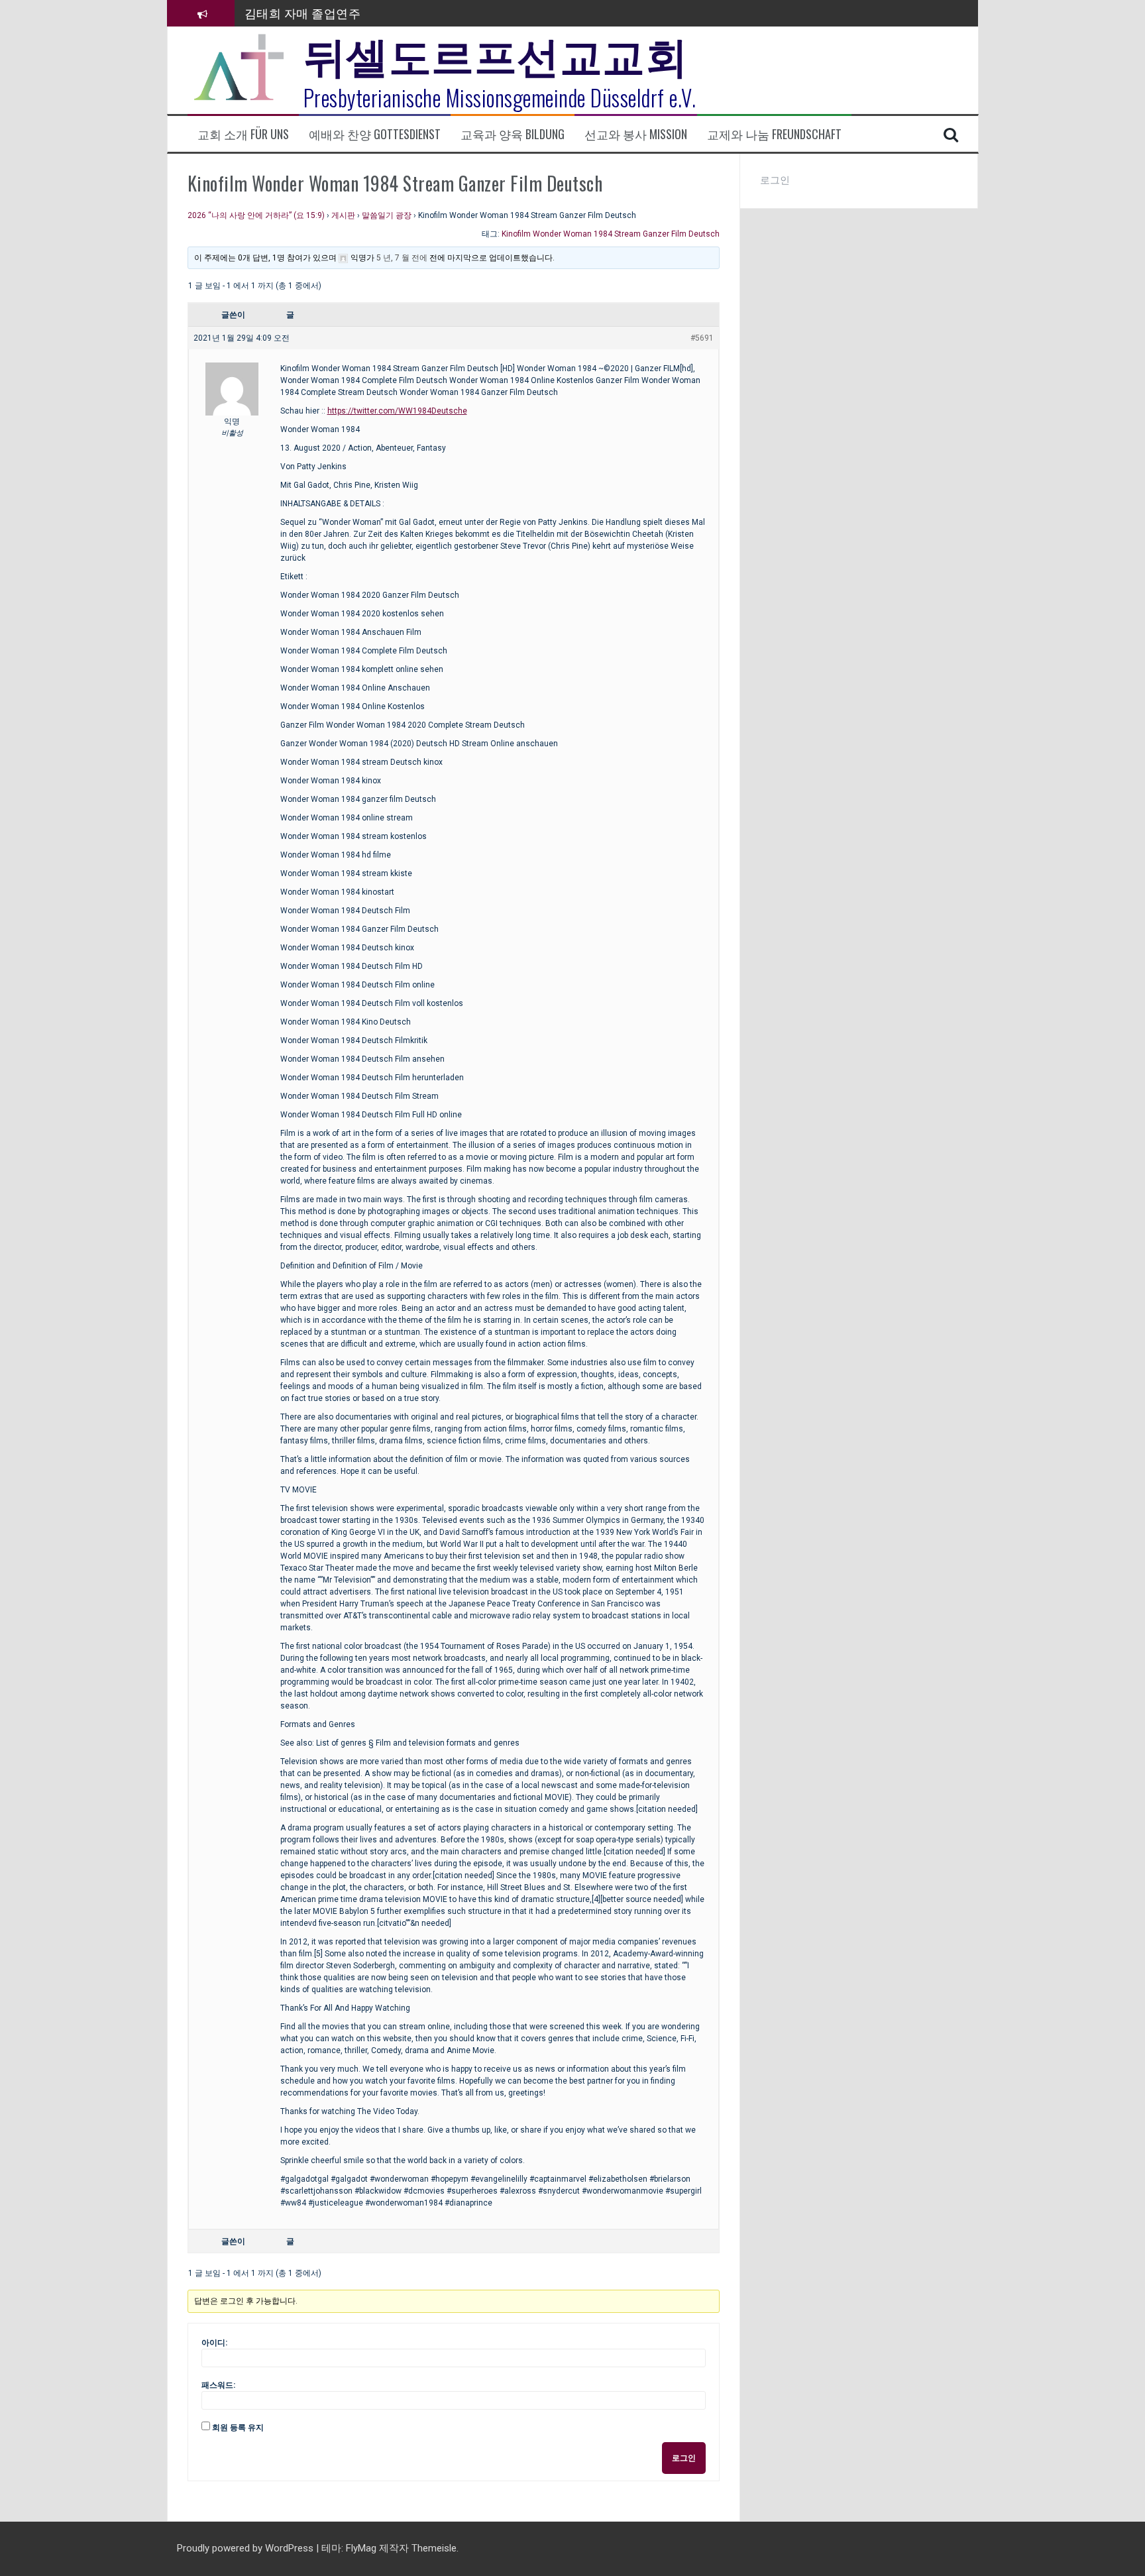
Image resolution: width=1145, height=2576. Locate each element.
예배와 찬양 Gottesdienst (375, 134)
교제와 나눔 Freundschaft (774, 134)
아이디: (214, 2343)
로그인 (684, 2458)
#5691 (702, 338)
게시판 (343, 215)
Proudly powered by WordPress (246, 2548)
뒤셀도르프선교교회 (496, 53)
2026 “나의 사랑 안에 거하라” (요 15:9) (256, 215)
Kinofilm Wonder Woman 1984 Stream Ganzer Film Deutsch (611, 234)
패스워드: (218, 2385)
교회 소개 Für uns (243, 134)
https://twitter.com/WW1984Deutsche (397, 411)
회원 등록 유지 (238, 2428)
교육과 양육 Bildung (513, 134)
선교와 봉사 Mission (636, 134)
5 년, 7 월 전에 (402, 258)
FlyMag (361, 2548)
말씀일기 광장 (387, 215)
